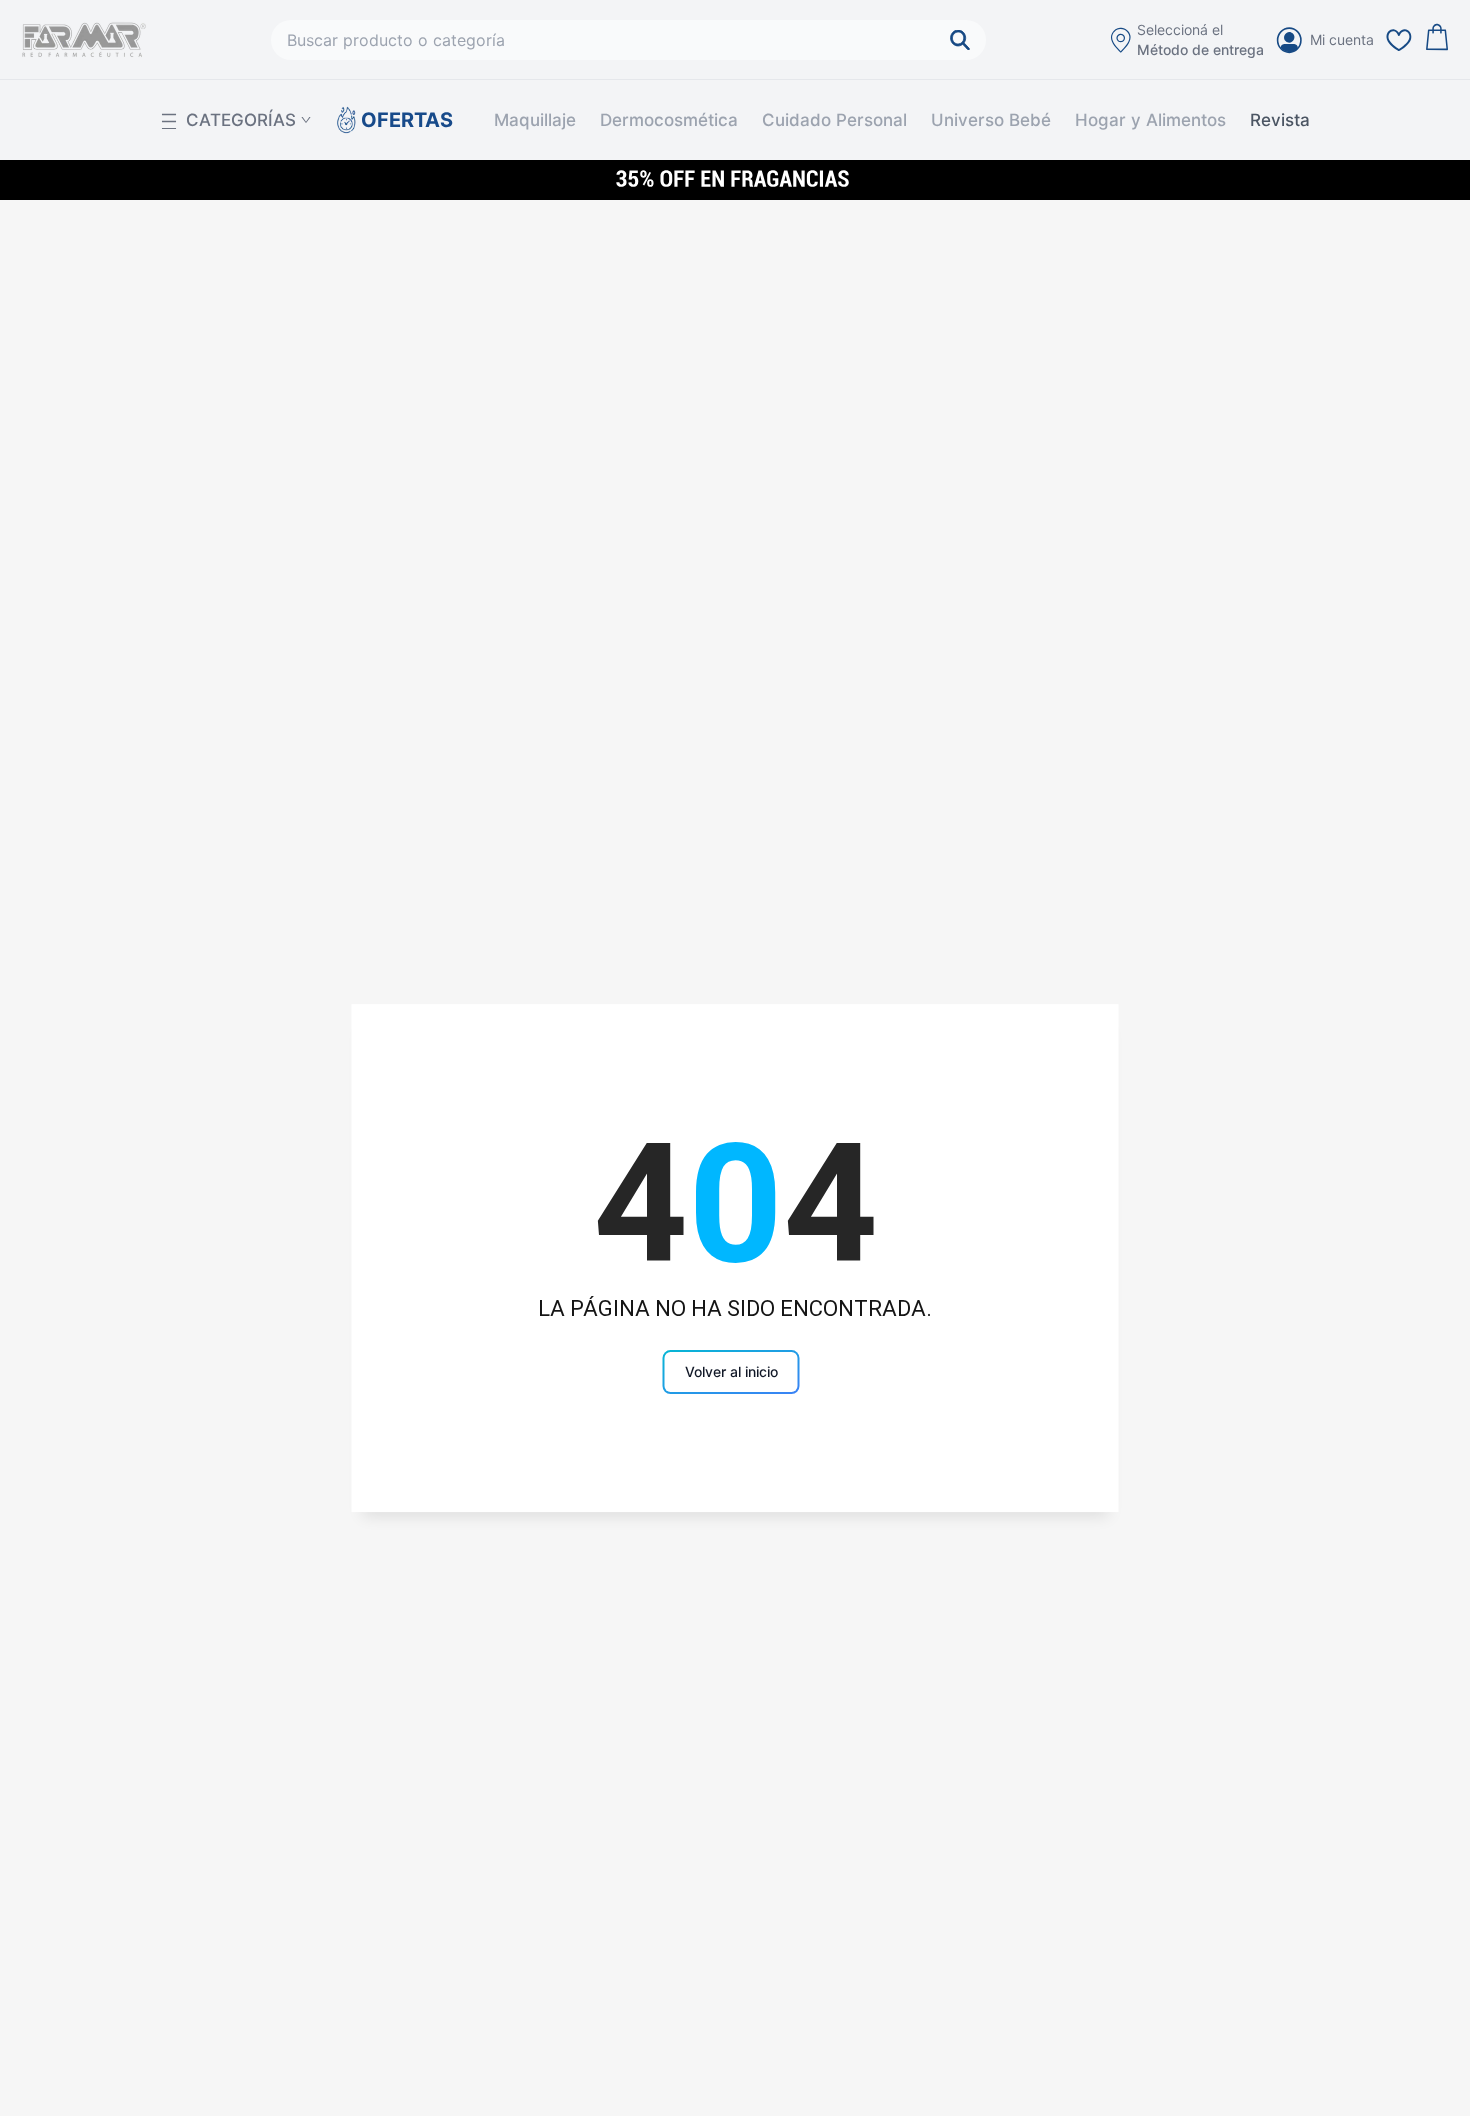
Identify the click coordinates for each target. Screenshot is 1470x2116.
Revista (1280, 120)
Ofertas (399, 120)
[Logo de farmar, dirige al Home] (84, 40)
